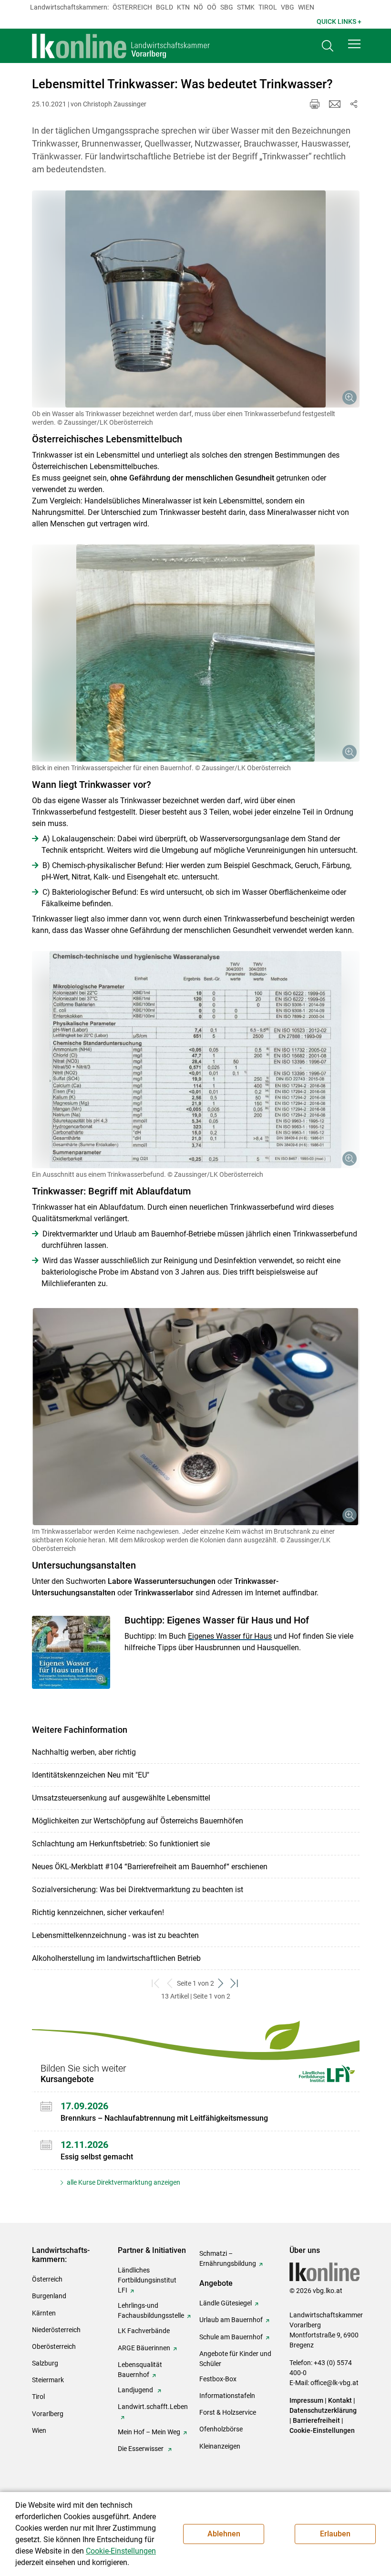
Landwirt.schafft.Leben (153, 2407)
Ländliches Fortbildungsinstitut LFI (147, 2280)
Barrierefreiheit (316, 2420)
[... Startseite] (121, 46)
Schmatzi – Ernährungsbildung (228, 2258)
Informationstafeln (227, 2396)
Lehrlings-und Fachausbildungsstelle (151, 2310)
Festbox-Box (218, 2379)
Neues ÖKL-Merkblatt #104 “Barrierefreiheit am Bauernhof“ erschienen (150, 1867)
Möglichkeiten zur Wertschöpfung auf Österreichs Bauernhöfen (138, 1821)
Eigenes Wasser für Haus (230, 1636)
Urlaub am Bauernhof (231, 2320)
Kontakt (340, 2400)
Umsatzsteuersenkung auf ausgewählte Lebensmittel (121, 1798)
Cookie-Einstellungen (322, 2430)
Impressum (306, 2400)
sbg (227, 7)
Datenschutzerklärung (323, 2410)
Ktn (183, 7)
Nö (198, 7)
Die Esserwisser (141, 2449)
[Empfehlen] (335, 104)
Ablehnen (224, 2534)
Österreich (132, 7)
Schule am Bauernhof (231, 2337)
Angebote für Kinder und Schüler (235, 2359)
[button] (354, 44)
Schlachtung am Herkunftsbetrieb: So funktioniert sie (121, 1844)
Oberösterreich (54, 2346)
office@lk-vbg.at (334, 2383)
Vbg (288, 7)
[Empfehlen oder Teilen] (354, 104)
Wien (306, 7)
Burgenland (49, 2296)
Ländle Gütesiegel (226, 2303)
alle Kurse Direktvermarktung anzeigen (123, 2182)
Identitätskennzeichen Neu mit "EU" (91, 1775)
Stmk (246, 7)
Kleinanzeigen (220, 2446)
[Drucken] (315, 104)
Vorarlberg (48, 2414)
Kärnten (44, 2313)
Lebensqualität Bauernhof (140, 2370)
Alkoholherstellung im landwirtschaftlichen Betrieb (116, 1958)
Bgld (165, 7)
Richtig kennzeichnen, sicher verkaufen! (98, 1912)
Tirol (268, 7)
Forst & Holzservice (228, 2412)
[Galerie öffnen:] (196, 299)
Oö (212, 7)
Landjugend (136, 2390)
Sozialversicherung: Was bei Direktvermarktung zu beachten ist (138, 1890)
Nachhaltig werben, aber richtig (84, 1752)
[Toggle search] (328, 46)
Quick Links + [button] (339, 21)
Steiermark (48, 2380)
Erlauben (335, 2534)
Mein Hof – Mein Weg (149, 2432)
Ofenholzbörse (221, 2429)
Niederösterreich (56, 2330)
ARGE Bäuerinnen (144, 2348)
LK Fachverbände (144, 2331)
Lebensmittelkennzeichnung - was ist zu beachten (115, 1935)
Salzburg (45, 2363)
